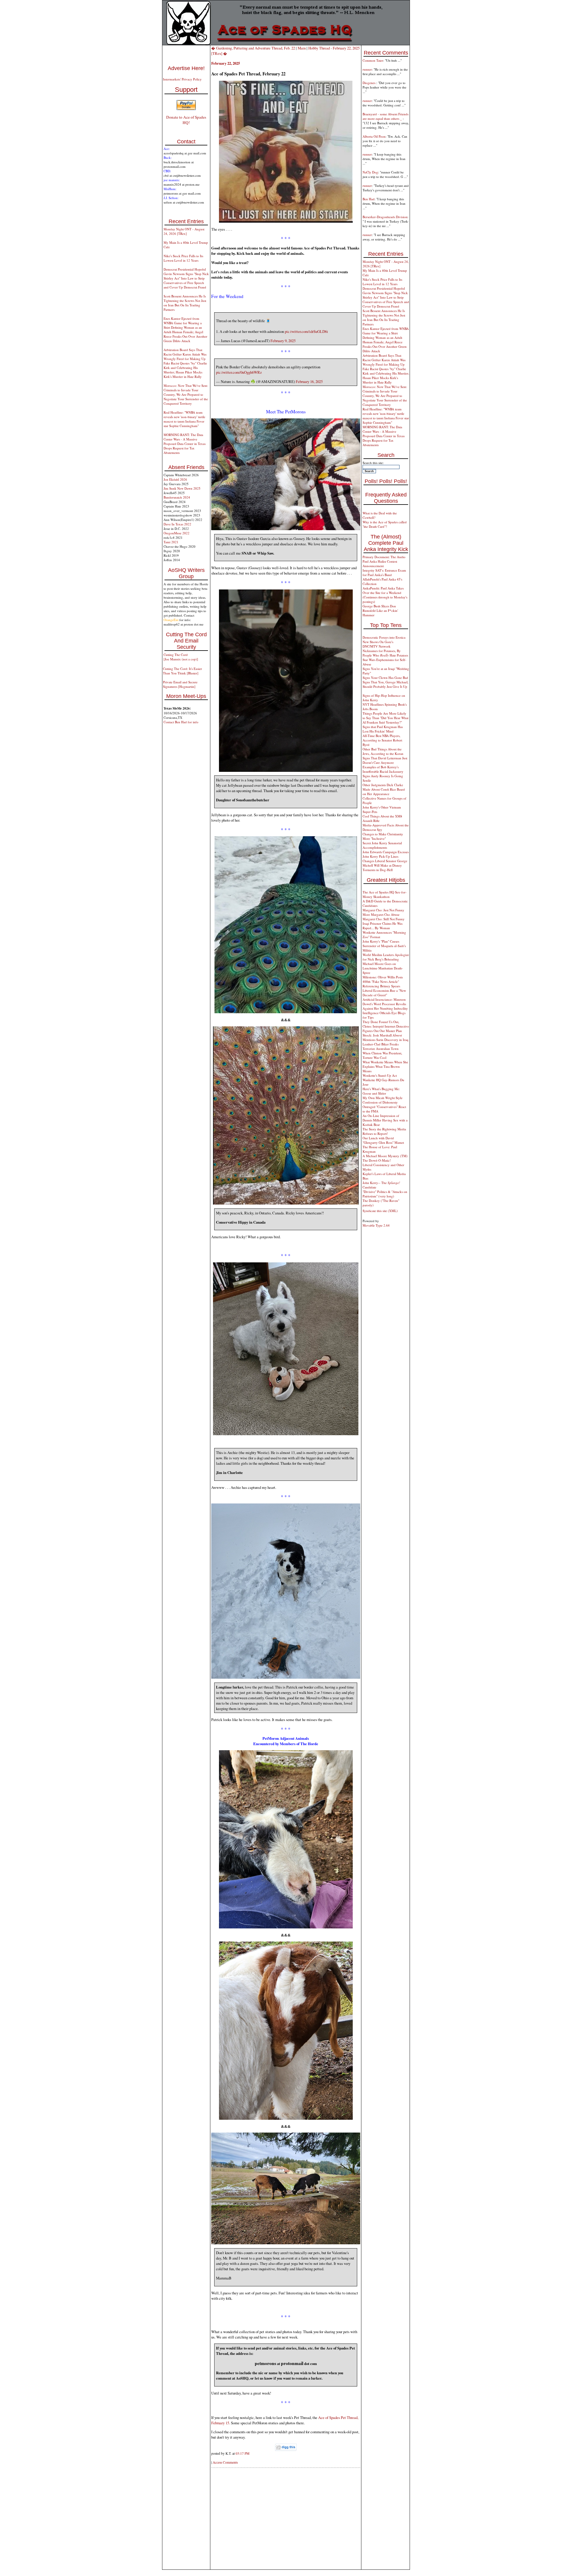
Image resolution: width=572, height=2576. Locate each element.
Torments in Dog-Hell (378, 870)
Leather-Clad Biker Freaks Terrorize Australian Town (381, 1046)
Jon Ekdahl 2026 (175, 479)
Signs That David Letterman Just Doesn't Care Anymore (385, 760)
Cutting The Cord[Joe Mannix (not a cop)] (181, 657)
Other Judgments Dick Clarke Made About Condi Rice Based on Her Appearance (384, 789)
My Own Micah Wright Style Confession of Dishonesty (383, 1100)
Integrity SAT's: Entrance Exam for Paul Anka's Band (384, 572)
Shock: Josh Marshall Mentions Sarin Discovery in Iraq (386, 1037)
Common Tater (373, 60)
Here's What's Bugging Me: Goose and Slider (381, 1091)
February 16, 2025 (309, 381)
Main (302, 48)
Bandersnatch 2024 (177, 497)
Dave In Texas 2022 (177, 524)
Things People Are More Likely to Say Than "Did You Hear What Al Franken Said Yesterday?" (386, 718)
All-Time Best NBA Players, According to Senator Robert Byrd (382, 740)
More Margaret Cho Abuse (381, 914)
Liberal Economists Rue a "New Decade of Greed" (384, 993)
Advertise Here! (186, 68)
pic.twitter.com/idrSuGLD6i (306, 331)
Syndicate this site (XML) (380, 1211)
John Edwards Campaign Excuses (386, 852)
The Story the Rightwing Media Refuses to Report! (384, 1131)
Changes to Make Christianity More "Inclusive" (383, 836)
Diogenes (369, 83)
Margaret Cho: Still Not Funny (384, 919)
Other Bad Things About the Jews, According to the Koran (383, 751)
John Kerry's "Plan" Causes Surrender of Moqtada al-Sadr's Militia (384, 946)
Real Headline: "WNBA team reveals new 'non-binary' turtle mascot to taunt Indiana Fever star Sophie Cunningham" (184, 419)
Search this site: (373, 463)
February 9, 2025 (283, 341)
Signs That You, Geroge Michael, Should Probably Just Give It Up (386, 684)
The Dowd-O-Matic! (377, 1160)
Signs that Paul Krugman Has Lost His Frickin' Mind (383, 729)
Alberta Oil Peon (374, 136)
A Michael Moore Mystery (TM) (385, 1156)
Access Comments (225, 2462)
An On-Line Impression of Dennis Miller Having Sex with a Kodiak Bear (385, 1120)
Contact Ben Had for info (181, 722)
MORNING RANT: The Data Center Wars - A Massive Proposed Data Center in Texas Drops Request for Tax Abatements (185, 444)
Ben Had (369, 199)
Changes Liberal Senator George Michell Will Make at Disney (385, 863)
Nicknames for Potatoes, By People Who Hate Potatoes (385, 653)
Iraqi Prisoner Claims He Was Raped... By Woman (383, 926)
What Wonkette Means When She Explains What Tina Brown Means (385, 1066)
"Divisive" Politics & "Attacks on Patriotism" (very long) (385, 1194)
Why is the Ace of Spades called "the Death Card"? (385, 524)
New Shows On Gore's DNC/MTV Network (378, 644)
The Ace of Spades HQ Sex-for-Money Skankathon (385, 894)
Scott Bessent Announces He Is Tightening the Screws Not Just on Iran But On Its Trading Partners (185, 303)
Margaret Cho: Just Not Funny (383, 910)
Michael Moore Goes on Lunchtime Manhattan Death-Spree (383, 968)
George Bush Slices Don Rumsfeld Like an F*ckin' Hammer (380, 610)
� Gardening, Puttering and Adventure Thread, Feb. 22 (253, 48)
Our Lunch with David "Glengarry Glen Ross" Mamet (383, 1140)
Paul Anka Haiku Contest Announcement (380, 564)
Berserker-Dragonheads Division (385, 217)
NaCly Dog (370, 172)
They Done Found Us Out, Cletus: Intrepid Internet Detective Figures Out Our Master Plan (386, 1026)
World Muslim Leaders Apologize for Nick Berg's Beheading (386, 957)
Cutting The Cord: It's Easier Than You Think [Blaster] (182, 671)
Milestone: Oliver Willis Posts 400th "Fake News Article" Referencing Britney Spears (383, 981)
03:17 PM (243, 2453)
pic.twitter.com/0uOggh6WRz (239, 372)
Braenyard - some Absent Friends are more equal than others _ (386, 116)
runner (367, 69)
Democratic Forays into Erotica (384, 637)
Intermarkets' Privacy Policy (182, 79)
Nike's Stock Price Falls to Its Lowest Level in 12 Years (183, 258)
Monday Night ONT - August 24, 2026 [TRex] (184, 231)
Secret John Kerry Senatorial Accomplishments (382, 845)
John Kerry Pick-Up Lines (380, 856)
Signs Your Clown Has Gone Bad (385, 678)
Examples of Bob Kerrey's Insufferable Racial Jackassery (383, 769)
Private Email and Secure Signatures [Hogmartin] (180, 684)
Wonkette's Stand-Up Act (380, 1075)
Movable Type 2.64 (376, 1225)
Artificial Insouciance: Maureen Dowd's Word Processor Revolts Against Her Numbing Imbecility (385, 1004)
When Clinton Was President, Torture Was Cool (382, 1055)
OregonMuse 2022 (177, 533)
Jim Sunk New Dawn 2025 (182, 488)
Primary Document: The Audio (384, 557)
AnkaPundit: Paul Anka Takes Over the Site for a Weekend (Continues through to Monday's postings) (385, 595)
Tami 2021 (171, 542)
